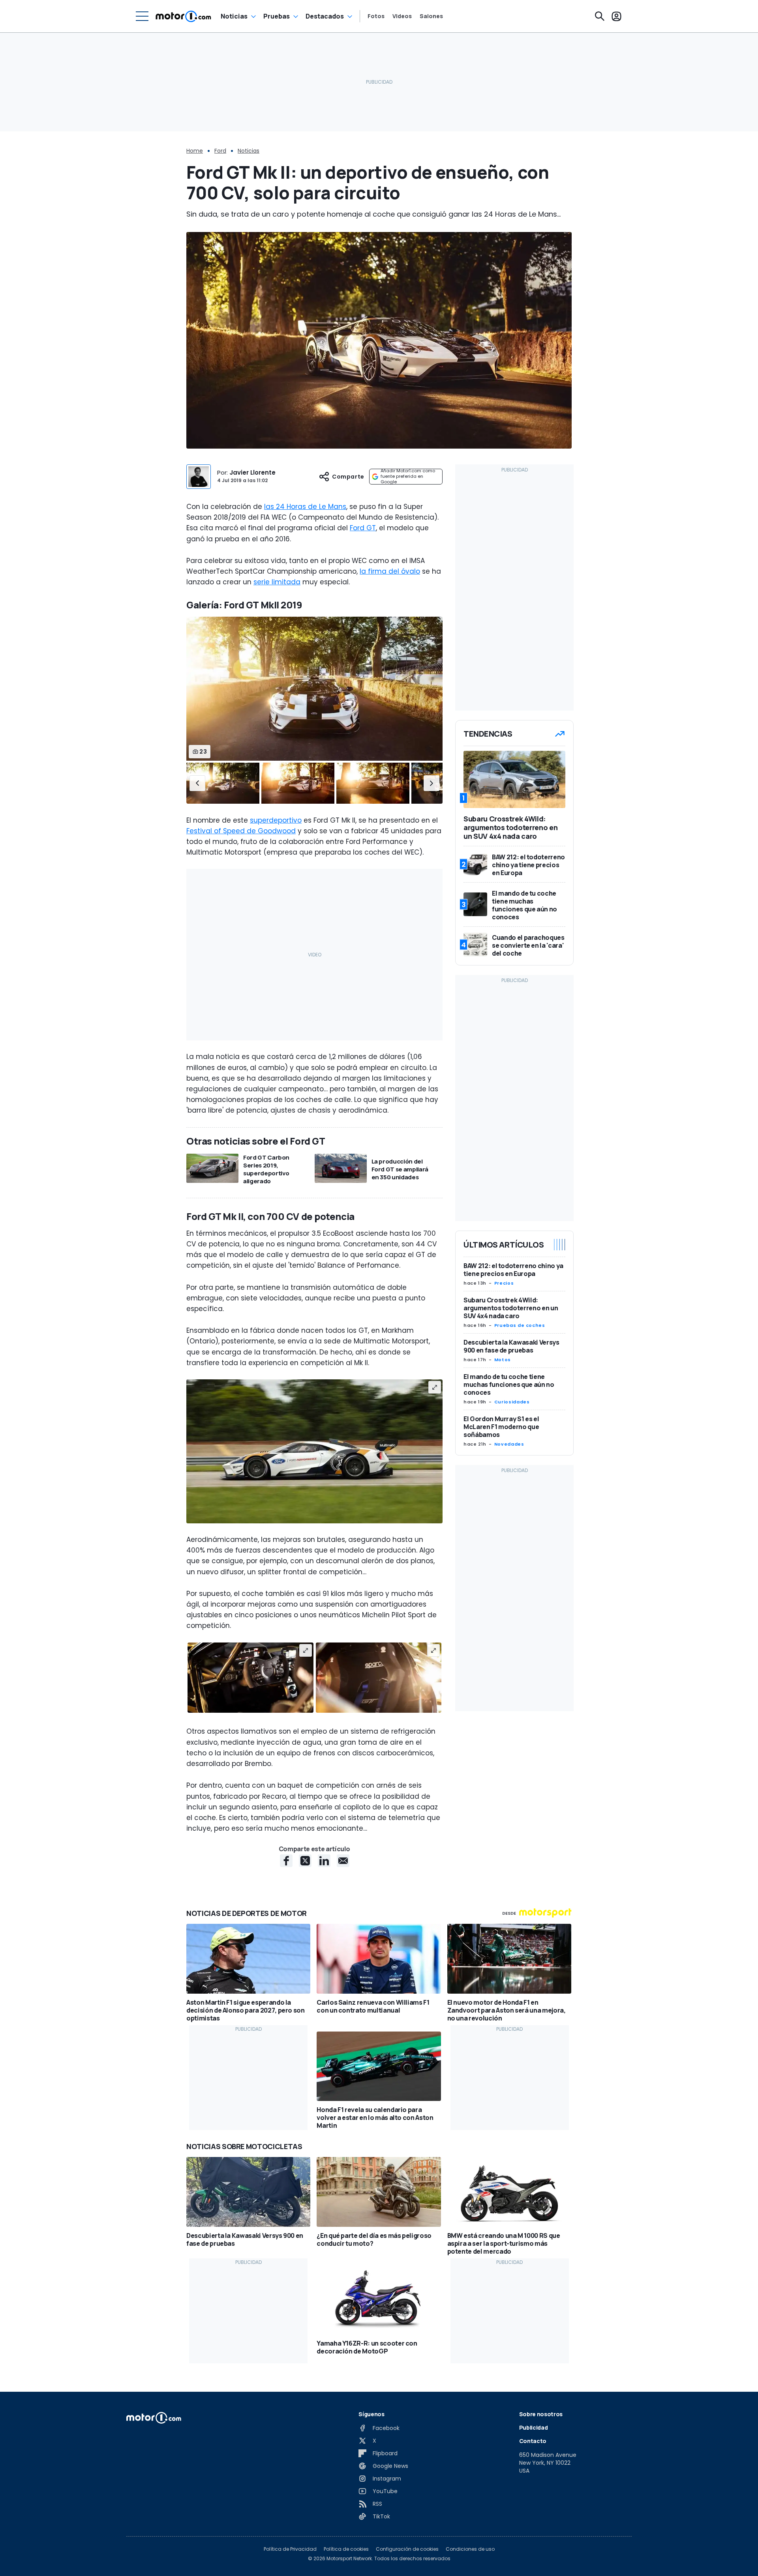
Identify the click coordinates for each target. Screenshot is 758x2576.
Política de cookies (346, 2549)
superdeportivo (276, 820)
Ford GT (363, 528)
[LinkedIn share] (324, 1861)
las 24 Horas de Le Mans (305, 507)
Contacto (533, 2441)
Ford (220, 151)
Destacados (325, 16)
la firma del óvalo (390, 571)
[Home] (183, 16)
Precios (504, 1283)
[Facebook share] (286, 1861)
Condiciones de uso (470, 2549)
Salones (431, 16)
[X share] (305, 1861)
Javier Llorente (252, 472)
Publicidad (534, 2427)
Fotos (376, 16)
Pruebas (277, 16)
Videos (402, 16)
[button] (197, 784)
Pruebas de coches (520, 1325)
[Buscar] (600, 16)
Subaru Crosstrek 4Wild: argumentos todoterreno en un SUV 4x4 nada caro (511, 1308)
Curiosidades (512, 1402)
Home (195, 151)
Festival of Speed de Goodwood (241, 831)
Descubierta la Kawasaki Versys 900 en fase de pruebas (511, 1346)
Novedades (509, 1444)
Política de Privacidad (290, 2549)
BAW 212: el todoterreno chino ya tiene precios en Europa (513, 1270)
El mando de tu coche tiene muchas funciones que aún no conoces (509, 1384)
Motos (503, 1360)
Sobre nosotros (541, 2414)
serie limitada (277, 582)
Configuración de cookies (407, 2549)
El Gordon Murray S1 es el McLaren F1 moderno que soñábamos (501, 1427)
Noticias (234, 16)
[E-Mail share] (343, 1861)
